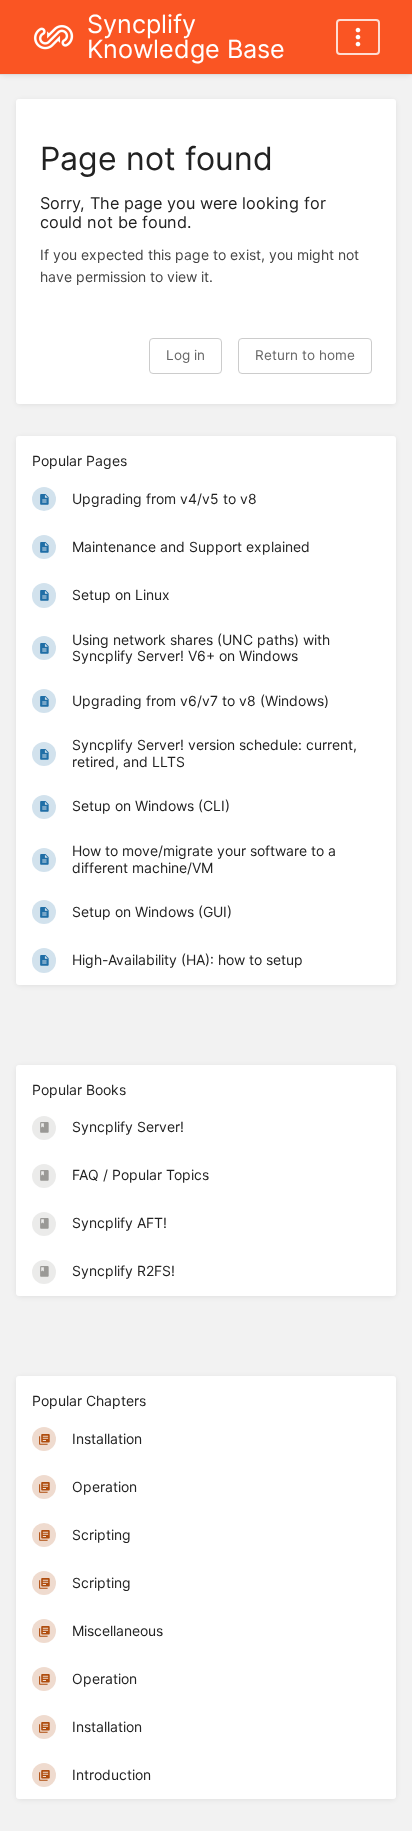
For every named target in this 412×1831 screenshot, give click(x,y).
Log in (185, 355)
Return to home (305, 355)
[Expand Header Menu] (358, 37)
